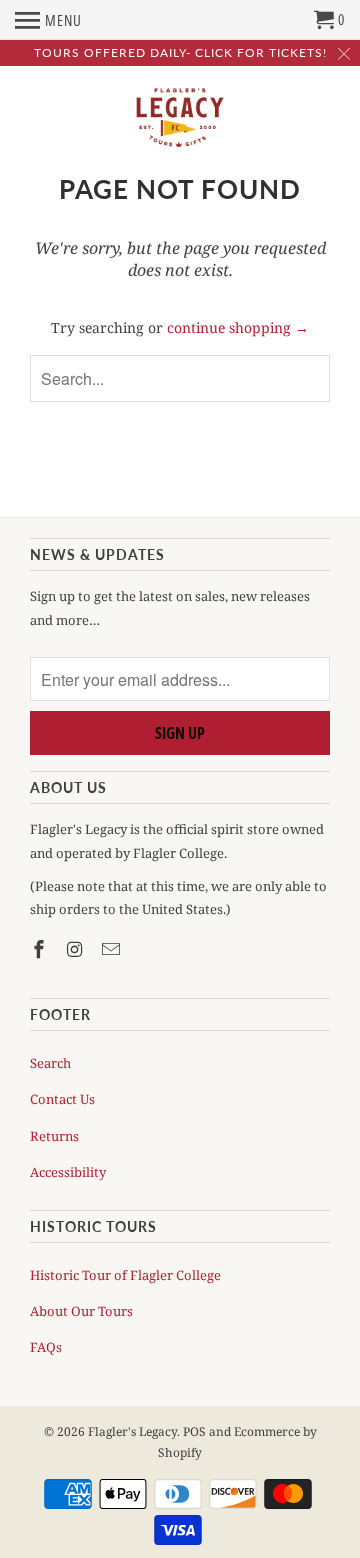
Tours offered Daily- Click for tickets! (180, 52)
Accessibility (68, 1172)
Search (50, 1063)
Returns (54, 1136)
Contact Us (62, 1099)
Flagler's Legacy (132, 1431)
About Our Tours (81, 1311)
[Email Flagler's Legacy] (113, 949)
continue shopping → (238, 327)
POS (194, 1431)
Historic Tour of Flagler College (125, 1275)
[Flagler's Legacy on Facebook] (41, 949)
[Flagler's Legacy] (180, 118)
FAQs (46, 1347)
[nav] (48, 20)
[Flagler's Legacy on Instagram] (77, 949)
